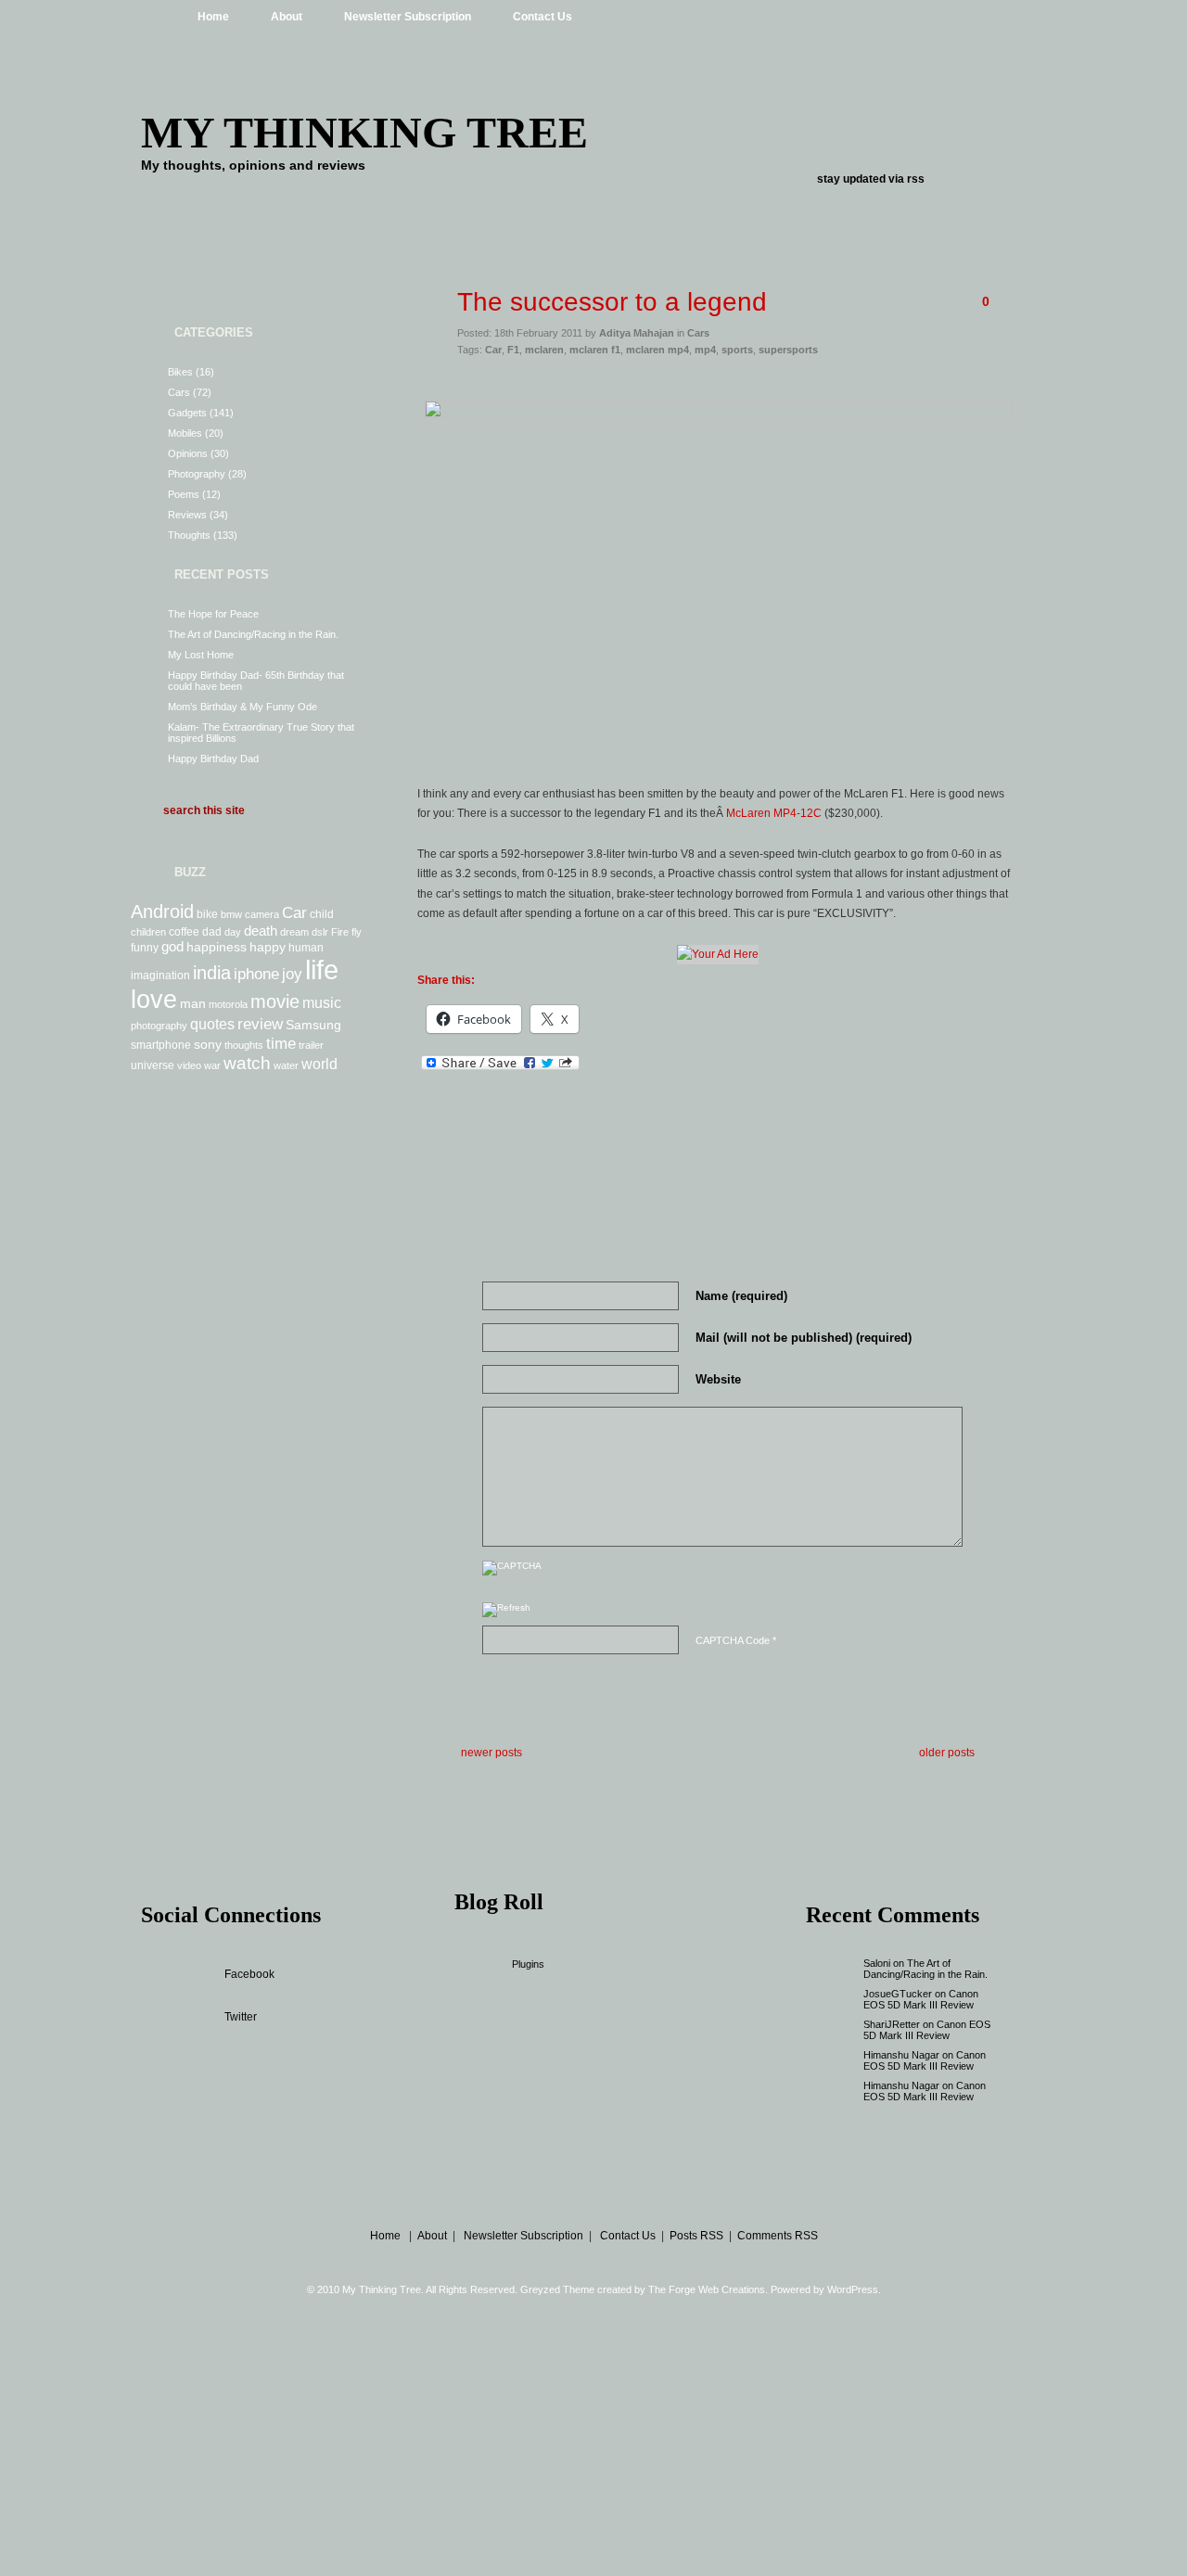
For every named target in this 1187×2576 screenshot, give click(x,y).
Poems (184, 494)
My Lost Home (201, 655)
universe (153, 1065)
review (260, 1024)
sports (737, 350)
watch (247, 1063)
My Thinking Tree (364, 132)
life (322, 969)
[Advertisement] (718, 382)
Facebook (249, 1974)
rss (916, 179)
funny (145, 948)
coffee (184, 932)
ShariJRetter (892, 2024)
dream (294, 932)
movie (275, 1001)
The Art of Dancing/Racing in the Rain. (253, 634)
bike (207, 914)
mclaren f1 (595, 350)
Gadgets (187, 413)
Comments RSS (778, 2236)
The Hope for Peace (213, 614)
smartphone (161, 1045)
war (212, 1065)
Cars (179, 392)
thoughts (244, 1045)
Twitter (241, 2017)
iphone (256, 974)
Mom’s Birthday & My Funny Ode (243, 707)
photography (159, 1026)
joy (292, 974)
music (322, 1002)
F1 (513, 350)
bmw (231, 914)
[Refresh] (506, 1612)
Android (162, 912)
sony (208, 1044)
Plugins (528, 1964)
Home (213, 17)
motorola (228, 1004)
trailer (311, 1045)
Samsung (313, 1025)
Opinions (188, 453)
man (193, 1003)
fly (357, 932)
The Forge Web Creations (707, 2289)
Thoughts (189, 535)
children (148, 932)
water (286, 1065)
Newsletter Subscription (408, 17)
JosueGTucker (898, 1994)
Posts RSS (696, 2236)
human (306, 948)
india (212, 973)
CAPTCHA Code (733, 1640)
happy (268, 947)
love (154, 1000)
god (172, 946)
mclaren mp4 (657, 350)
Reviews (187, 515)
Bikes (180, 372)
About (287, 17)
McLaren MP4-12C (774, 813)
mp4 (705, 350)
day (233, 932)
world (319, 1064)
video (189, 1065)
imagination (160, 976)
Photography (197, 474)
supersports (788, 350)
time (281, 1043)
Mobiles (185, 433)
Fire (340, 932)
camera (262, 914)
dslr (320, 932)
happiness (217, 947)
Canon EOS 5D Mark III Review (921, 1999)
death (261, 931)
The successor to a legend (612, 302)
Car (294, 912)
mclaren (544, 350)
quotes (212, 1024)
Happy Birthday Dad (213, 759)
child (322, 914)
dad (212, 932)
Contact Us (542, 17)
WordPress (853, 2289)
